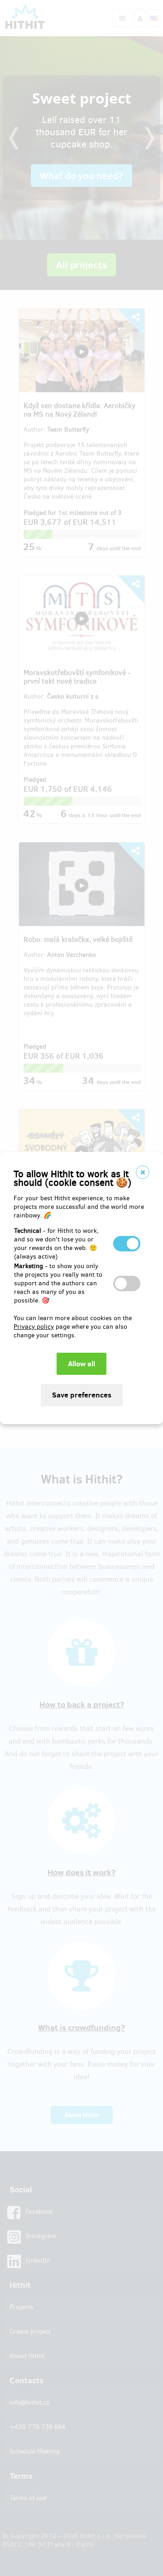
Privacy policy (34, 1327)
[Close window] (143, 1172)
